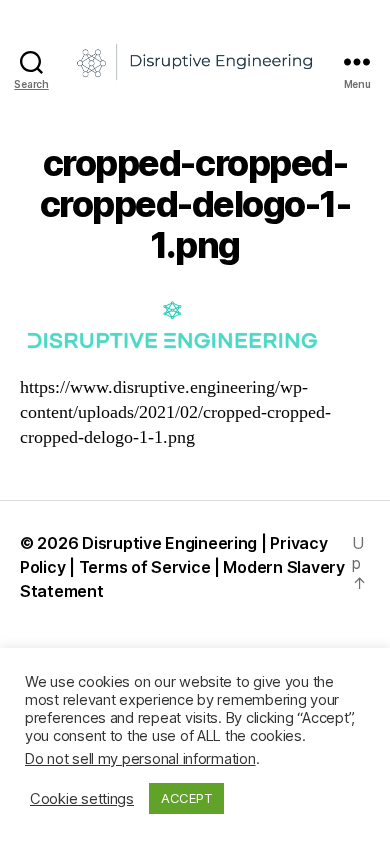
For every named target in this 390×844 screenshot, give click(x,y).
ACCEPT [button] (186, 798)
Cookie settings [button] (82, 799)
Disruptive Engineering (169, 543)
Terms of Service (145, 567)
